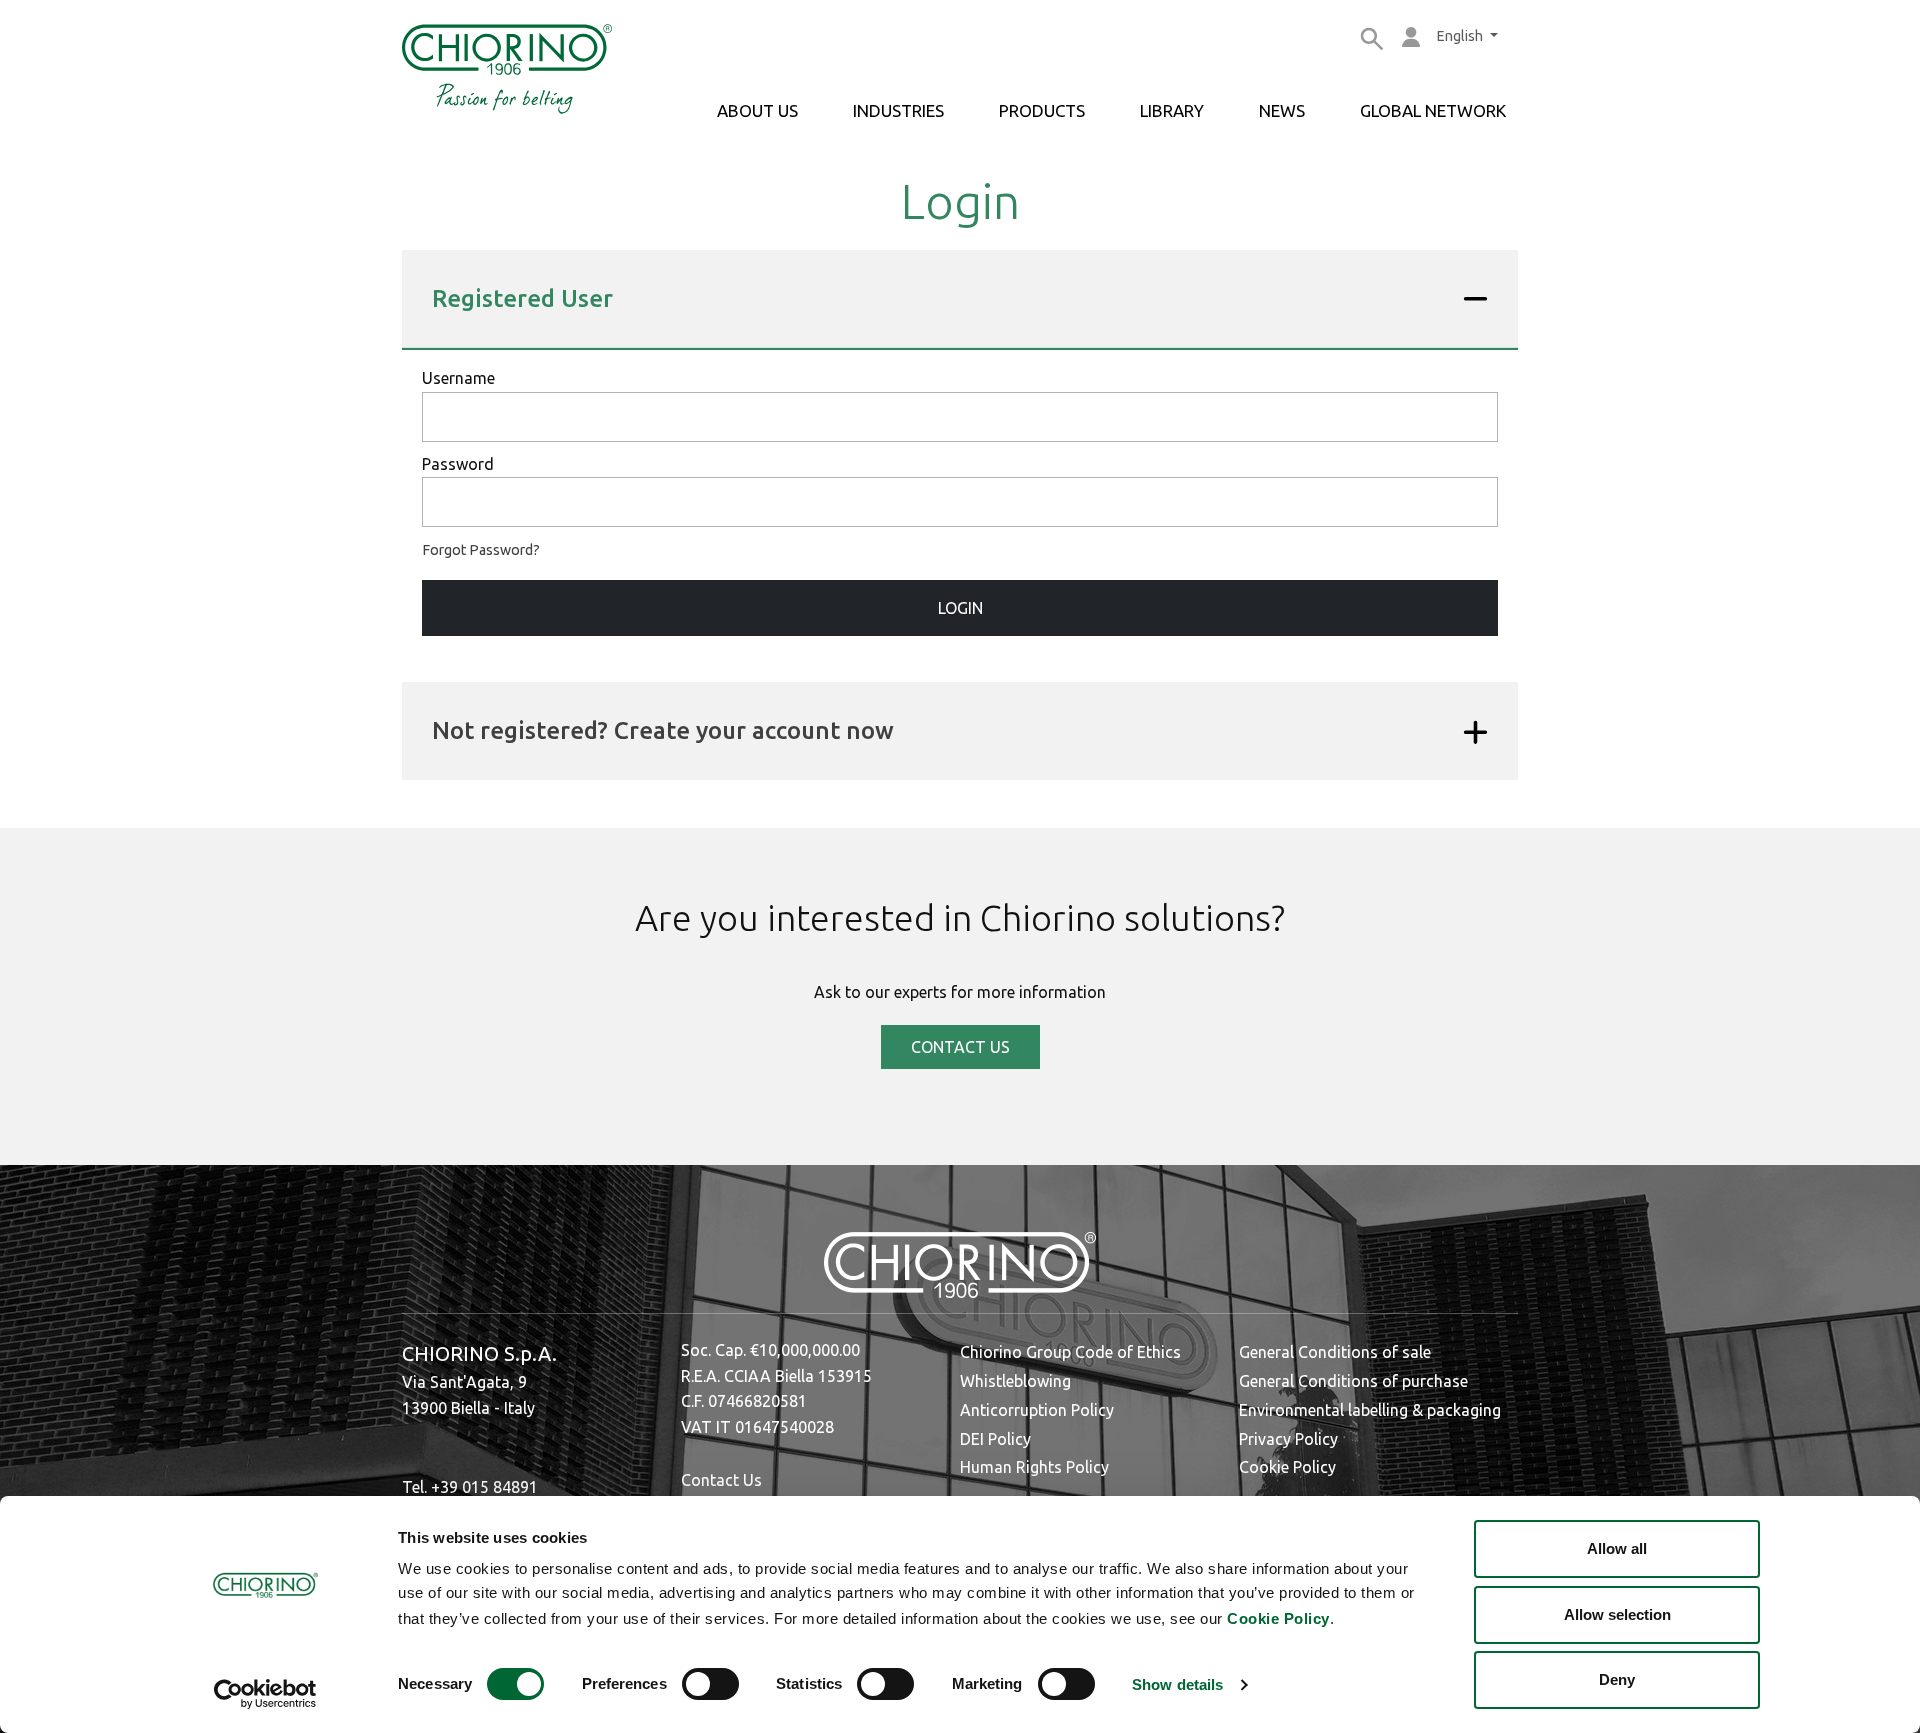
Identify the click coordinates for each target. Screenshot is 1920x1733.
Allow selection (1617, 1614)
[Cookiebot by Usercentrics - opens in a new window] (265, 1694)
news (1282, 110)
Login (960, 608)
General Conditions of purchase (1353, 1381)
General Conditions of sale (1335, 1352)
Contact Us (721, 1480)
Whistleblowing (1015, 1381)
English (1461, 36)
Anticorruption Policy (1037, 1410)
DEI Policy (995, 1439)
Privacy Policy (1288, 1439)
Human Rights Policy (1034, 1467)
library (1172, 110)
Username (458, 378)
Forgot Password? (481, 550)
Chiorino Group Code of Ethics (1070, 1352)
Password (458, 464)
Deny (1617, 1679)
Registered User (522, 298)
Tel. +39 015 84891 (470, 1487)
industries (898, 110)
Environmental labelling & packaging (1370, 1410)
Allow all (1617, 1548)
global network (1433, 110)
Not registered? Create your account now (663, 730)
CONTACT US (960, 1047)
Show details (1177, 1684)
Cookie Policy (1278, 1618)
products (1042, 110)
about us (757, 110)
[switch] (710, 1684)
